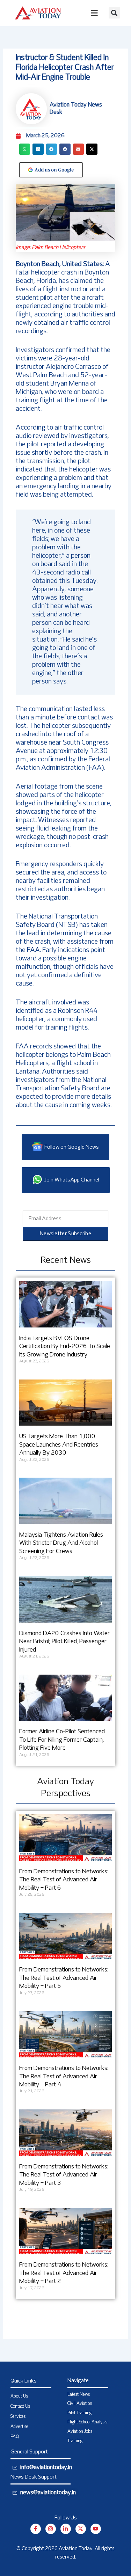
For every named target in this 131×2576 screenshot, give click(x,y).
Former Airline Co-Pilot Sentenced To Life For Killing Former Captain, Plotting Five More (62, 1740)
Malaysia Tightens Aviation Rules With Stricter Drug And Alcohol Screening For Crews (61, 1543)
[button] (114, 13)
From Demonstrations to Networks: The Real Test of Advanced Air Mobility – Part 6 (64, 1880)
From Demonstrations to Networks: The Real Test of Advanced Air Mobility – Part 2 (64, 2273)
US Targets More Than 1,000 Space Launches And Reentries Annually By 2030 (59, 1445)
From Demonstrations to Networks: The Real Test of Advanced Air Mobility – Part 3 (64, 2175)
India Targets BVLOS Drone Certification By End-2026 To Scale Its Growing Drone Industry (65, 1347)
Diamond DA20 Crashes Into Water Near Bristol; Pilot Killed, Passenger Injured (64, 1642)
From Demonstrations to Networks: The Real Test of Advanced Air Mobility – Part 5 (64, 1978)
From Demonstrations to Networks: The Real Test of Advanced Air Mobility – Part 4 (64, 2077)
